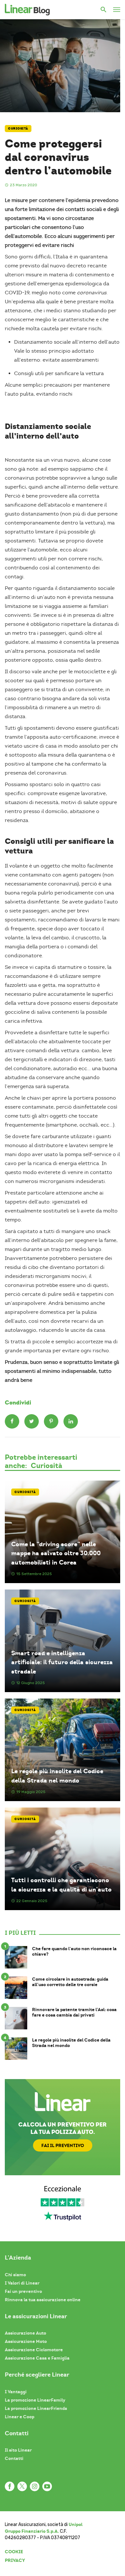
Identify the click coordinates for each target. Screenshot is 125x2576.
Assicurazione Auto (25, 2333)
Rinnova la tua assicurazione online (43, 2300)
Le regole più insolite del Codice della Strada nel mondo (57, 1776)
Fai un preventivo (23, 2291)
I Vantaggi (16, 2392)
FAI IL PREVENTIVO (63, 2145)
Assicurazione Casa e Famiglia (37, 2358)
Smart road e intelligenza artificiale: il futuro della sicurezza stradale (62, 1662)
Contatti (14, 2458)
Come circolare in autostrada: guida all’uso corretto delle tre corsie (70, 1982)
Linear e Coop (20, 2417)
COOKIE (14, 2552)
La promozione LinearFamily (35, 2400)
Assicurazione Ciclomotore (34, 2350)
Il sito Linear (18, 2450)
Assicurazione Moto (26, 2341)
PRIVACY (15, 2560)
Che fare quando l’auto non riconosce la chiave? (74, 1951)
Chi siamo (15, 2275)
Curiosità (18, 128)
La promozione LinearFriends (36, 2408)
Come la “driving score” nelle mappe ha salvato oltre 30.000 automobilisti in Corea (56, 1553)
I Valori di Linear (22, 2283)
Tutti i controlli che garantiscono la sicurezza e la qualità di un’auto (61, 1885)
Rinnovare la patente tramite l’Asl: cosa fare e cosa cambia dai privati (74, 2012)
